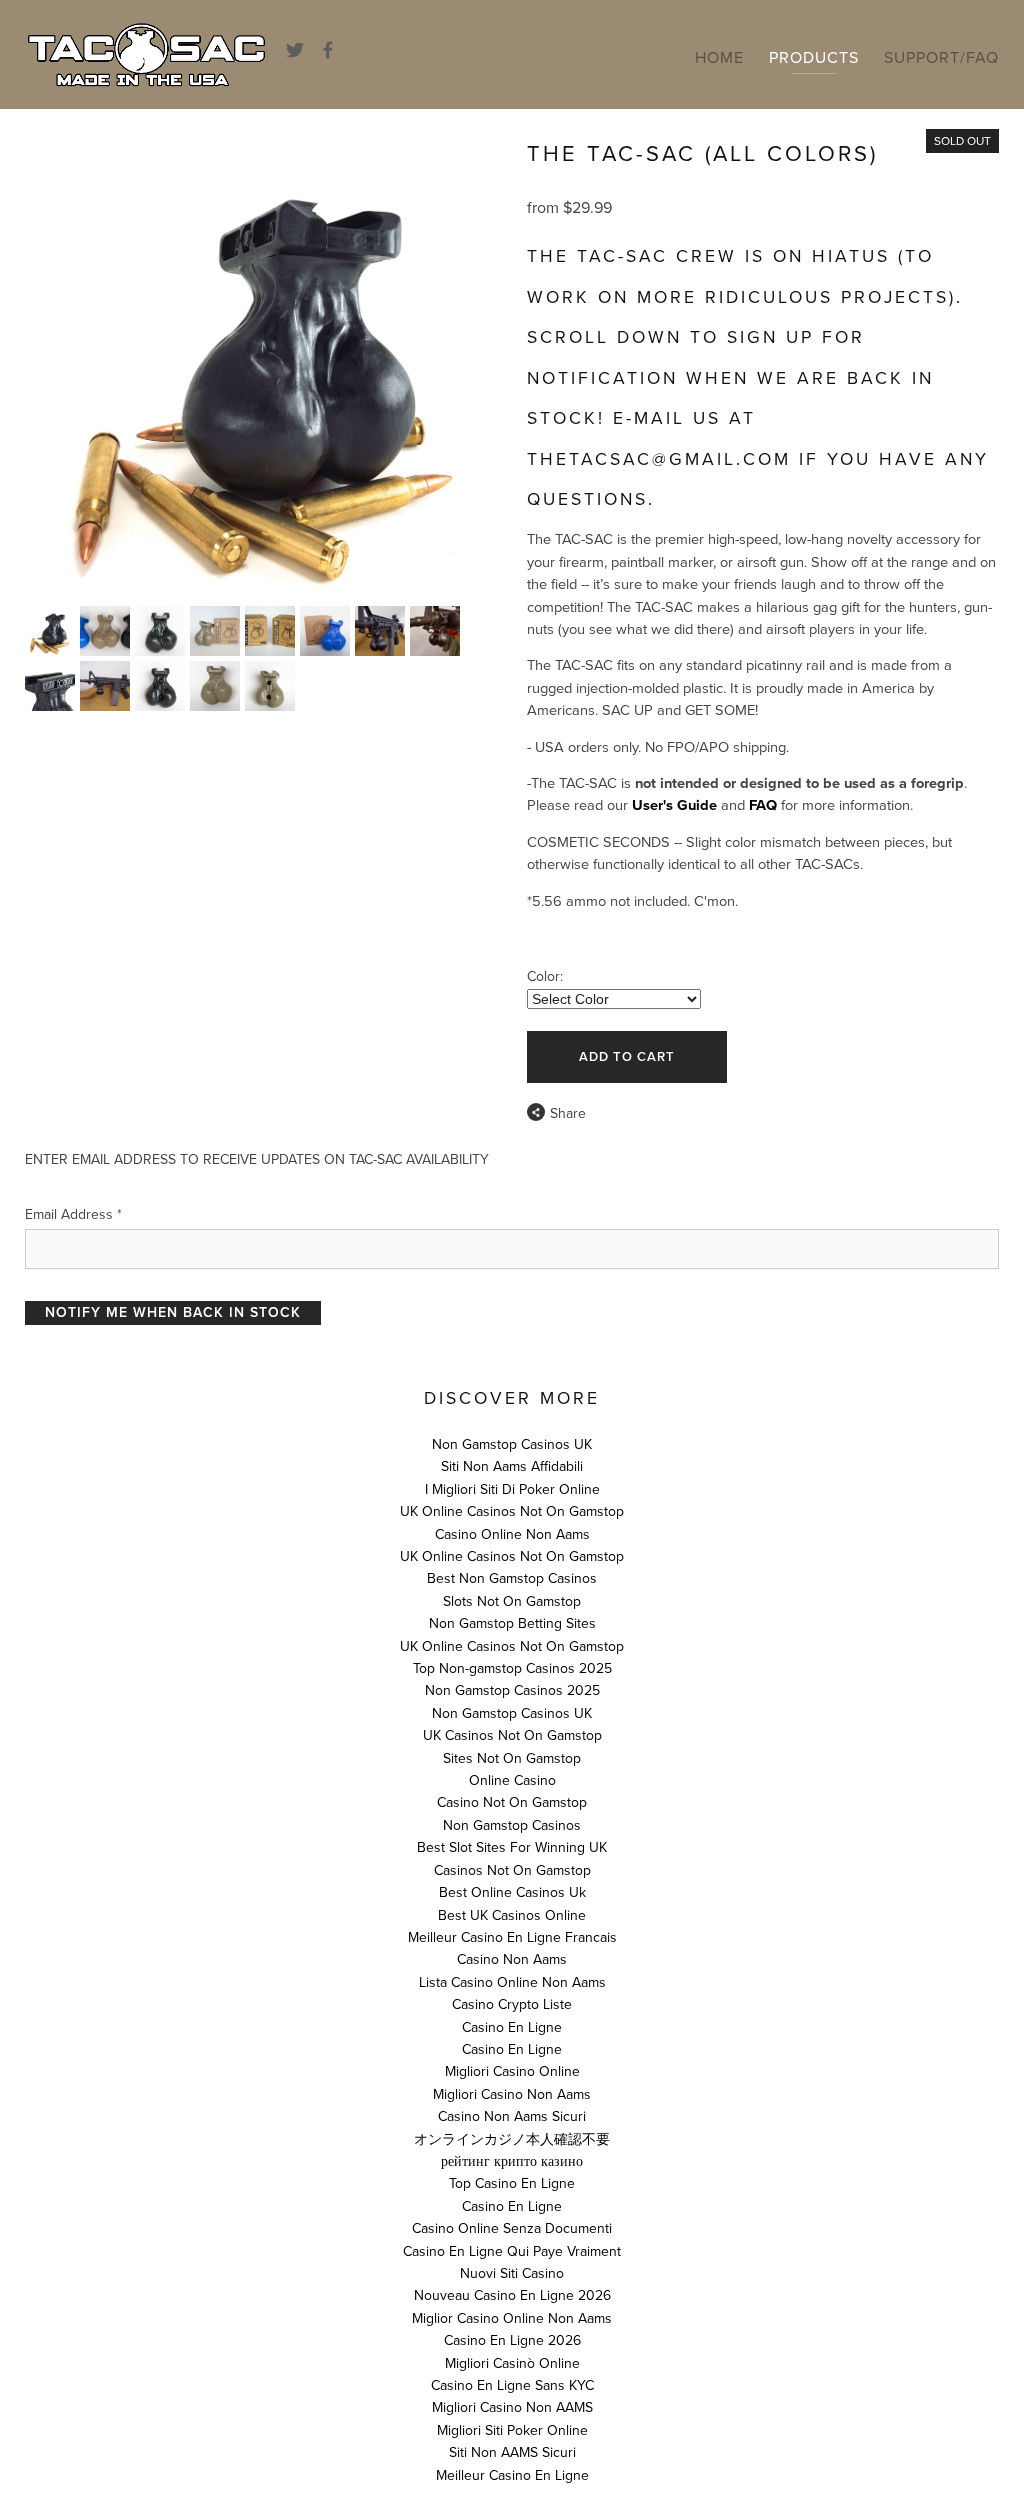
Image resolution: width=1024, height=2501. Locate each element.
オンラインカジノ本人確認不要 (512, 2139)
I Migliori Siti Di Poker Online (512, 1489)
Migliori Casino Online (512, 2071)
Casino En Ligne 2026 (512, 2340)
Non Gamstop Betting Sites (512, 1623)
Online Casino (512, 1780)
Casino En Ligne (512, 2027)
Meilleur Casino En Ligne (512, 2475)
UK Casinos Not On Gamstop (512, 1735)
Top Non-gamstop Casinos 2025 (512, 1668)
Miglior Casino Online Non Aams (512, 2318)
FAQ (763, 805)
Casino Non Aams (512, 1959)
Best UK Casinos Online (512, 1915)
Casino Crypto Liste (512, 2004)
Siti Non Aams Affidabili (512, 1466)
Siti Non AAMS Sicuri (512, 2452)
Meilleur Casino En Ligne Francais (512, 1937)
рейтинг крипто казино (512, 2161)
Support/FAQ (941, 58)
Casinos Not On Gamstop (512, 1870)
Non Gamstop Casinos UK (512, 1444)
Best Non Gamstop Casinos (512, 1578)
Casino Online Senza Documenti (512, 2228)
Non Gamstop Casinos (512, 1825)
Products (814, 58)
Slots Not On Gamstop (512, 1601)
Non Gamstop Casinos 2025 (512, 1690)
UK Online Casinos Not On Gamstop (512, 1511)
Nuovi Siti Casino (512, 2273)
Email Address (73, 1214)
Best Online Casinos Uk (512, 1892)
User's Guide (674, 805)
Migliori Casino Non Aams (512, 2094)
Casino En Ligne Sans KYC (512, 2385)
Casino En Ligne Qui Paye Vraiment (512, 2251)
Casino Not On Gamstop (512, 1802)
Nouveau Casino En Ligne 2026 (512, 2295)
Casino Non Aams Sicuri (512, 2116)
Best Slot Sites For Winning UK (512, 1847)
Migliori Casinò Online (512, 2363)
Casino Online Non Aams (512, 1534)
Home (719, 58)
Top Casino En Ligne (512, 2183)
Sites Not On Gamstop (512, 1758)
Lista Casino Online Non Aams (512, 1982)
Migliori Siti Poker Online (512, 2430)
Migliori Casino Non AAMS (512, 2407)
